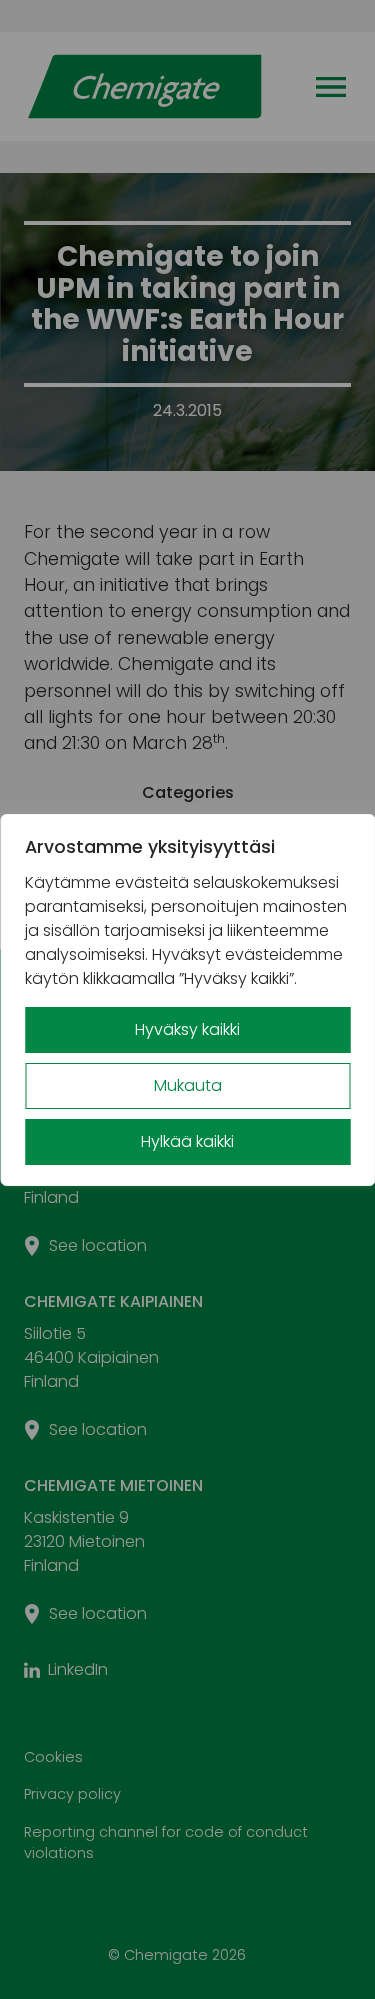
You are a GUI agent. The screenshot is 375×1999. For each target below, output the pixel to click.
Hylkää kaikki (187, 1141)
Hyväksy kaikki (187, 1029)
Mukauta (188, 1085)
